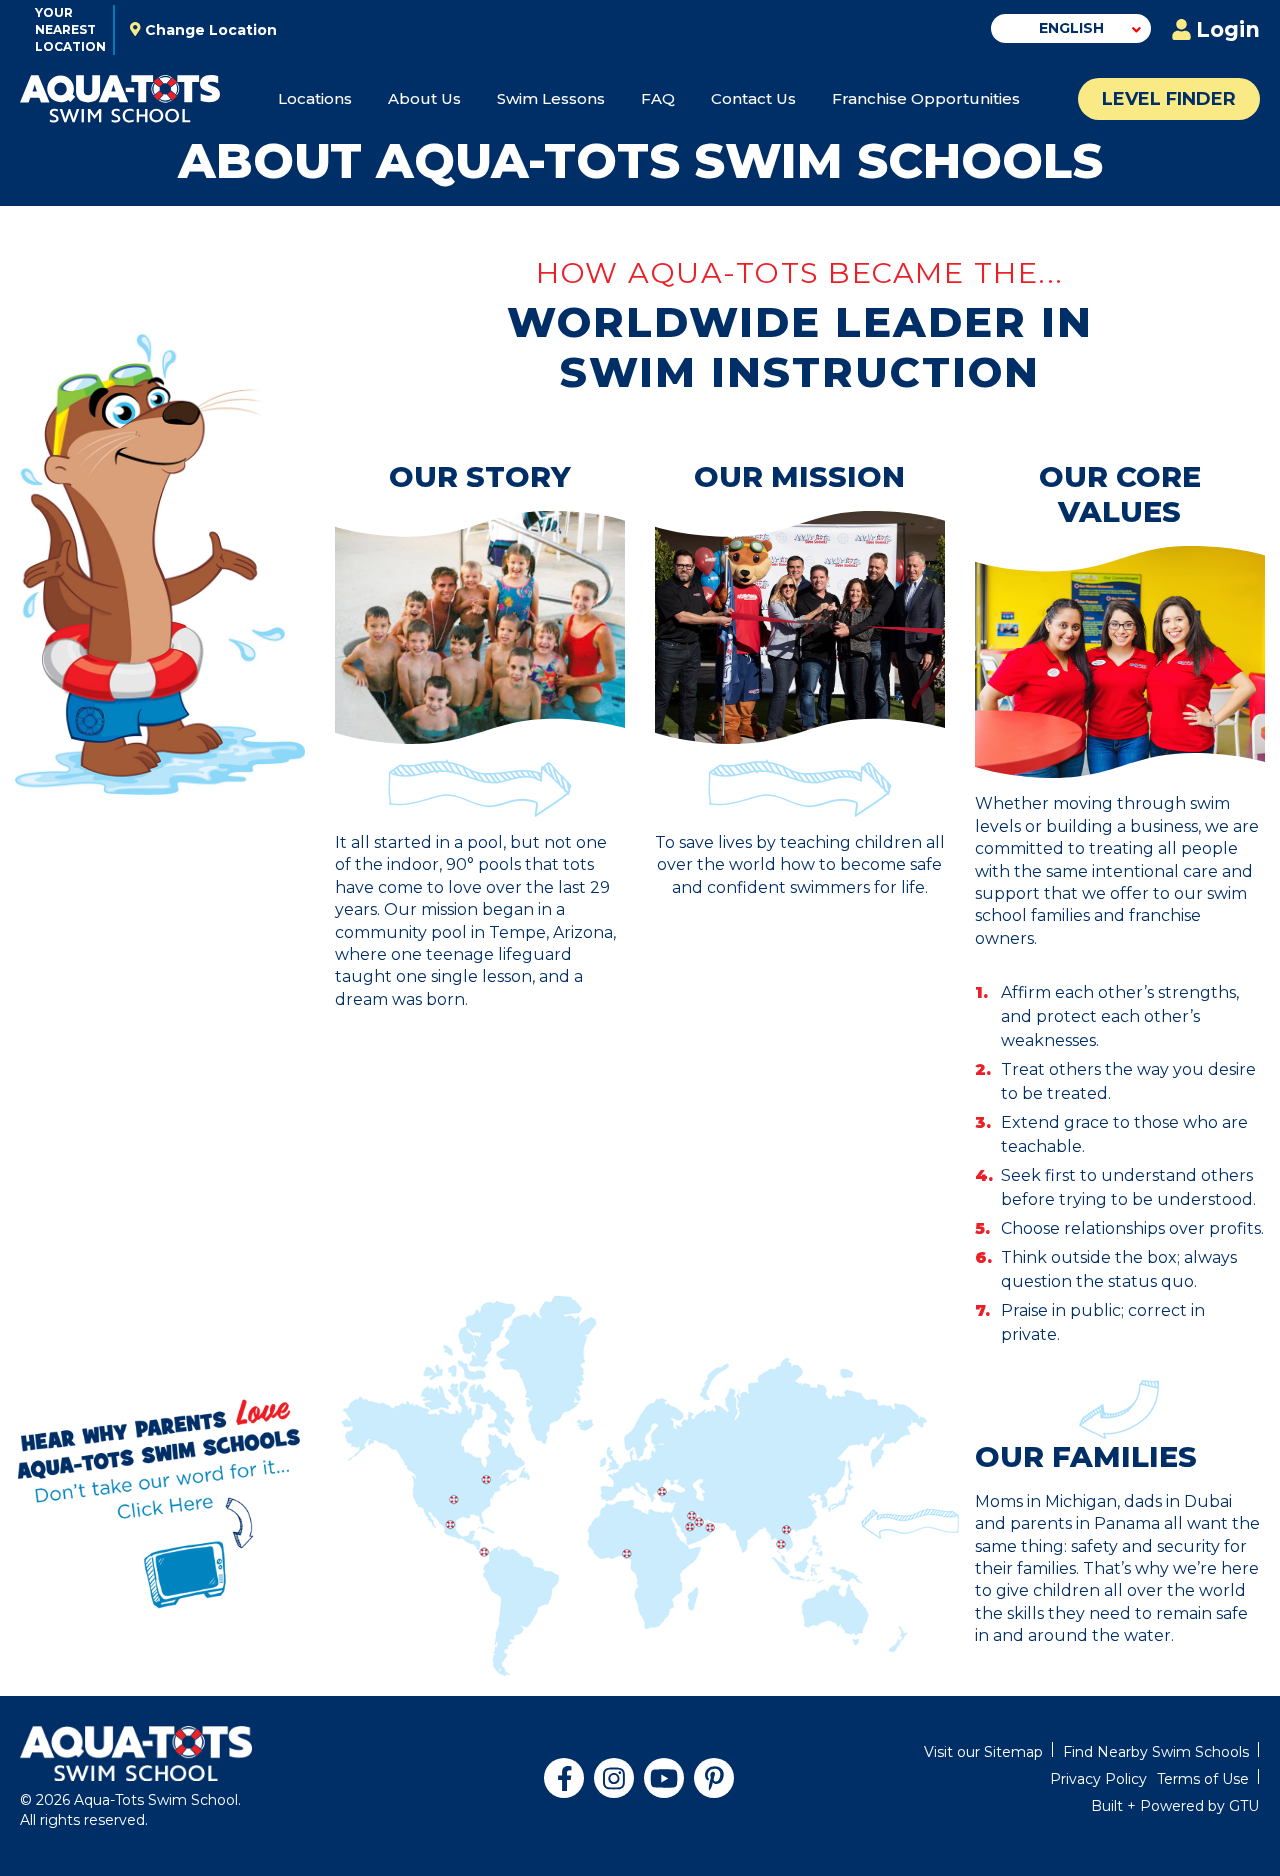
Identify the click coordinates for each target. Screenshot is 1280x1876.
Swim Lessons (551, 98)
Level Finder (1169, 99)
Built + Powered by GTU (1175, 1806)
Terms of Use (1203, 1779)
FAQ (658, 98)
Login (1228, 29)
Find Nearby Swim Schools (1156, 1752)
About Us (424, 98)
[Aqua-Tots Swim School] (120, 99)
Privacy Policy (1098, 1779)
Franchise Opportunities (926, 98)
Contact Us (753, 98)
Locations (315, 98)
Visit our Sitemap (983, 1752)
